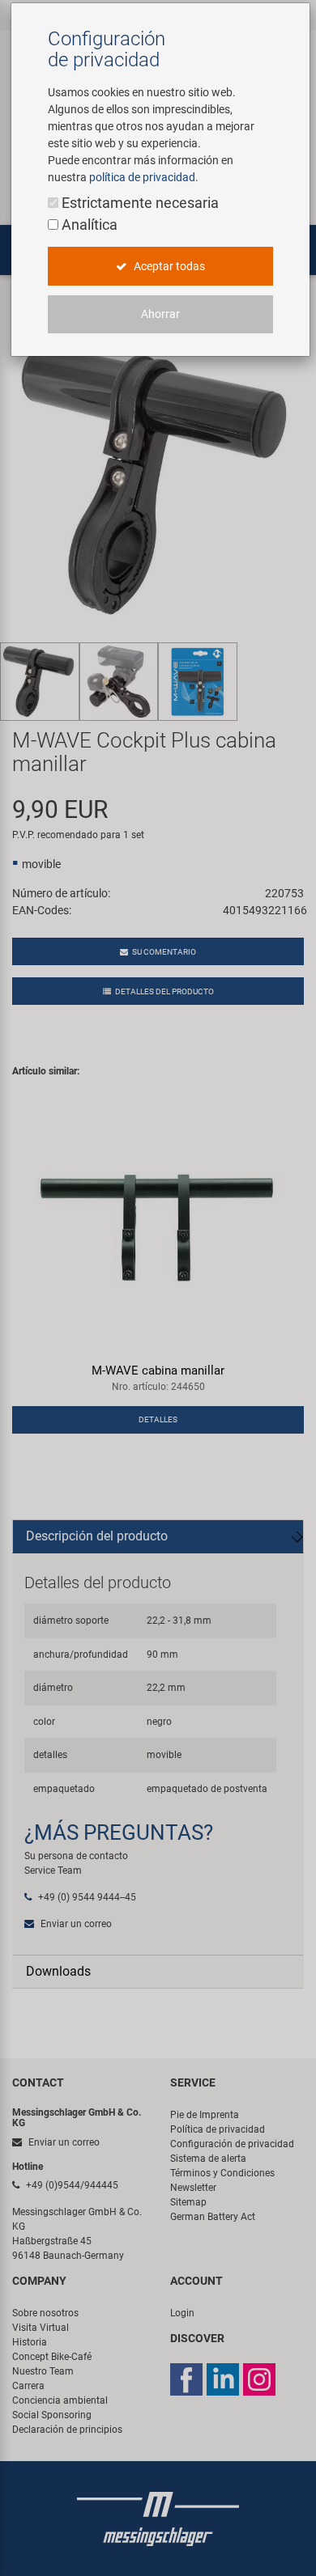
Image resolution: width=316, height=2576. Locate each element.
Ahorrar (160, 314)
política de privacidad (142, 177)
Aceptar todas (168, 266)
